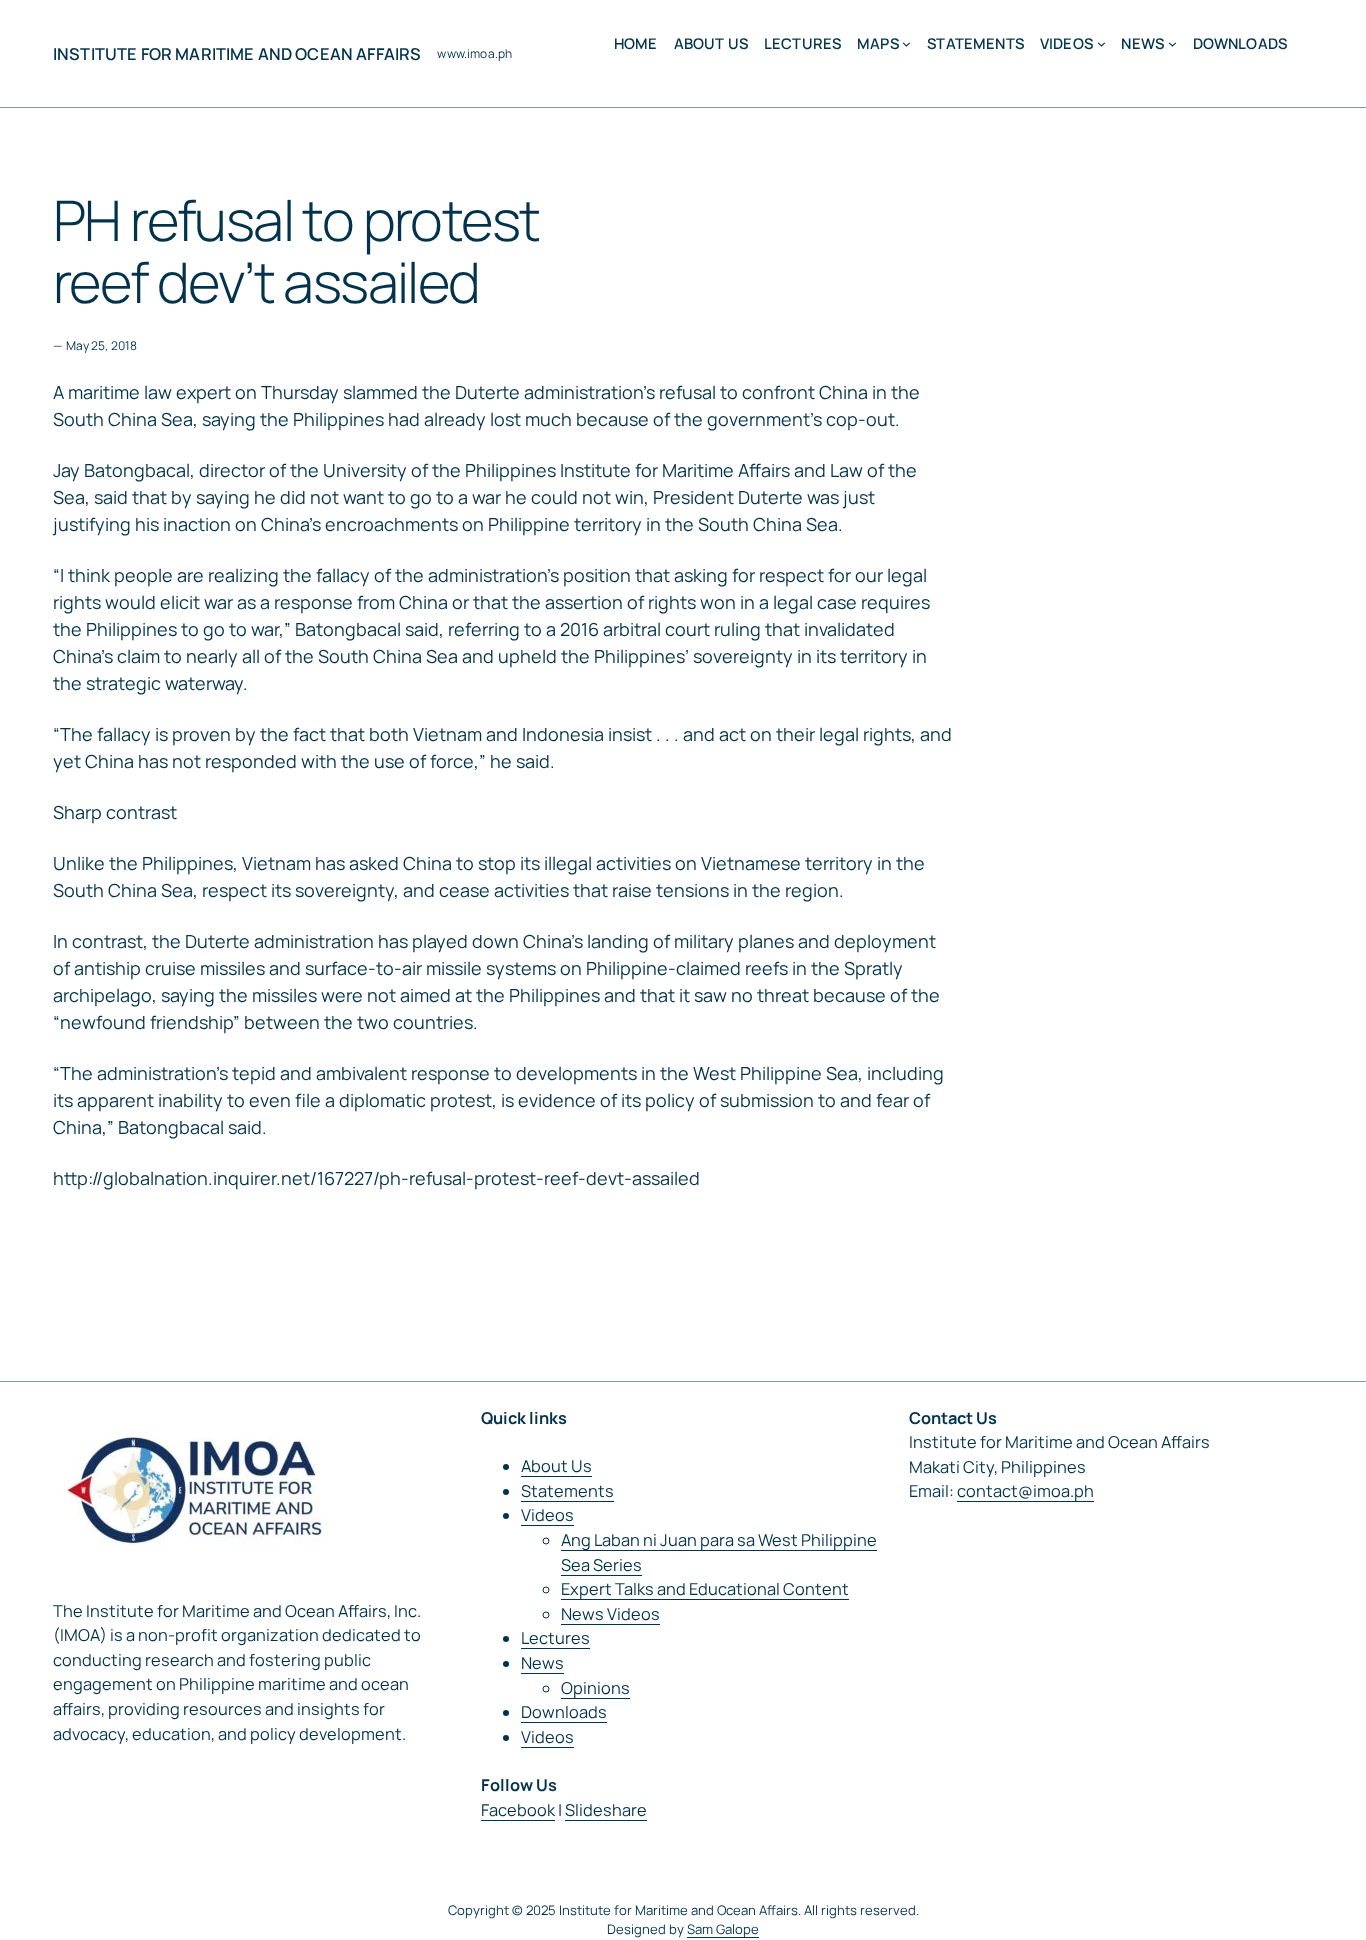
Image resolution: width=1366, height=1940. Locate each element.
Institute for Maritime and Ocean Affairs (237, 54)
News (542, 1663)
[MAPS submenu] (906, 43)
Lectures (555, 1638)
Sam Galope (723, 1929)
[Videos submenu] (1101, 43)
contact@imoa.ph (1025, 1491)
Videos (547, 1515)
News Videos (610, 1614)
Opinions (595, 1688)
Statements (567, 1491)
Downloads (564, 1712)
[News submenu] (1172, 43)
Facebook (518, 1810)
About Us (556, 1466)
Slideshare (606, 1810)
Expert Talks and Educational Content (705, 1589)
